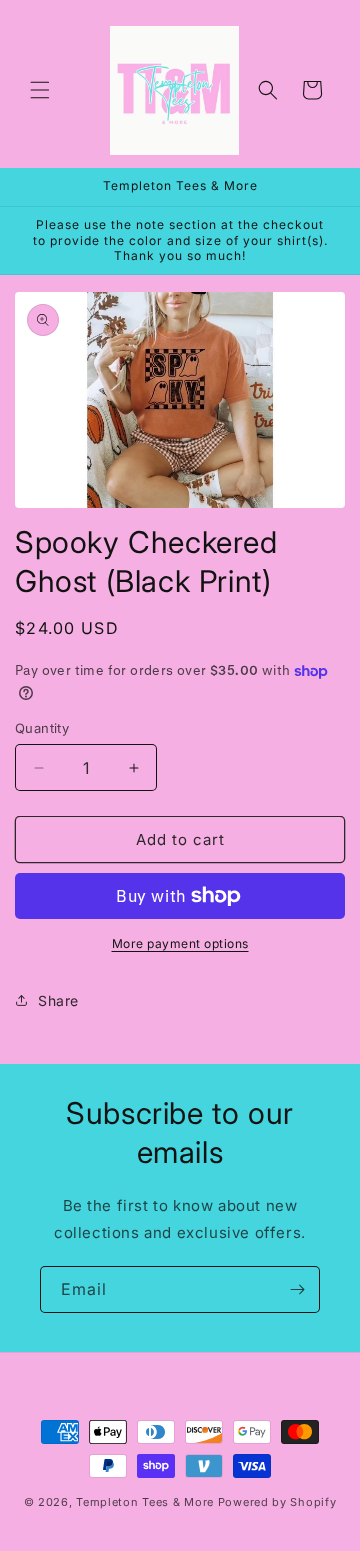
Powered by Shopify (277, 1502)
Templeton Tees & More (145, 1502)
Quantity (42, 728)
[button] (40, 90)
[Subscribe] (297, 1289)
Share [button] (58, 1000)
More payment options (180, 943)
